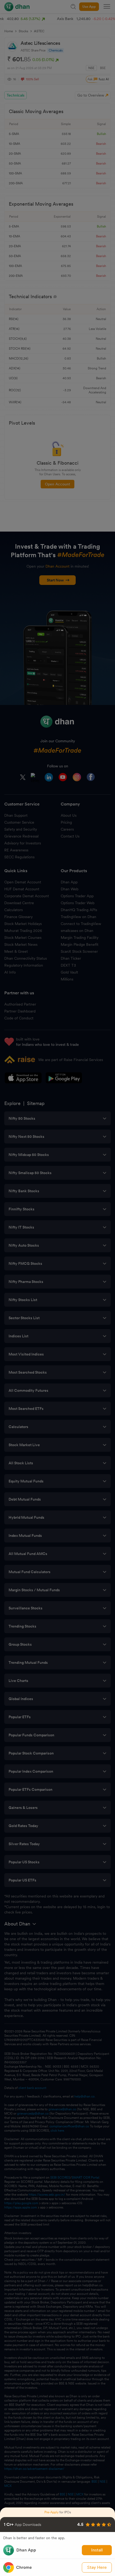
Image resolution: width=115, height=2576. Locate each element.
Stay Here (97, 2567)
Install (97, 2550)
